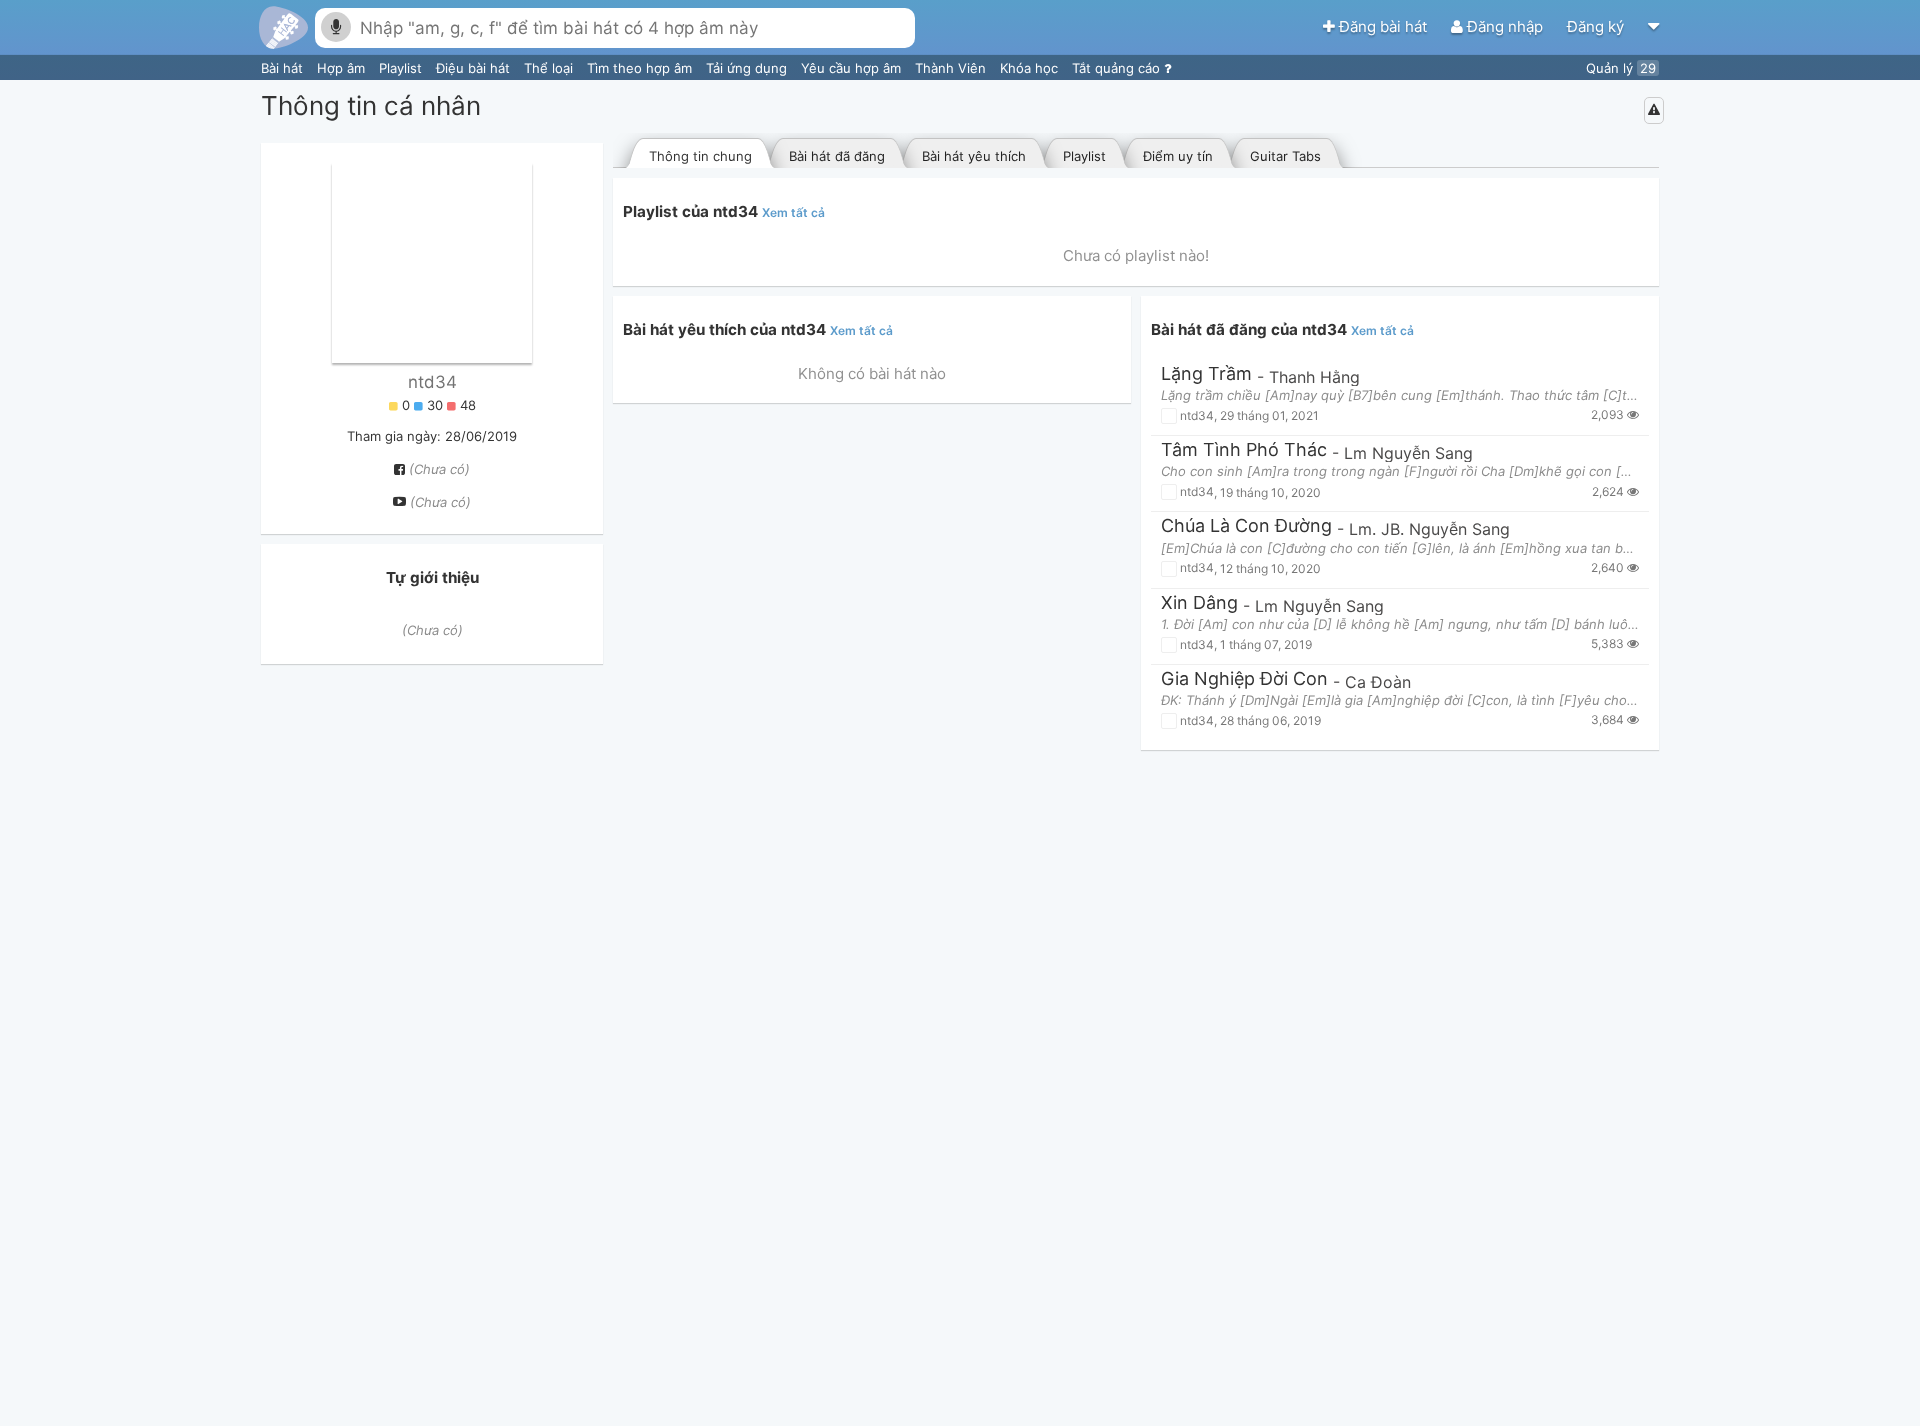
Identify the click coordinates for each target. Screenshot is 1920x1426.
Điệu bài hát (475, 68)
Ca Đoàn (1378, 682)
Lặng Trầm (1206, 374)
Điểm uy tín (1178, 156)
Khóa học (1031, 68)
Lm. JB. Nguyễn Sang (1429, 529)
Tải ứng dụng (748, 68)
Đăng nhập (1505, 26)
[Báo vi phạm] (1654, 110)
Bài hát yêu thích (974, 156)
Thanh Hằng (1314, 377)
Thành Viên (952, 68)
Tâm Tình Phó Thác (1244, 450)
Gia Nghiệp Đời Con (1244, 679)
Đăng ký (1597, 26)
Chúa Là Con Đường (1246, 526)
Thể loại (550, 68)
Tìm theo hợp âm (641, 68)
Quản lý (1621, 68)
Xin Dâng (1199, 603)
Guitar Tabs (1285, 156)
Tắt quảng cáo (1118, 68)
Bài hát (284, 68)
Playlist (402, 68)
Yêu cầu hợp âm (853, 68)
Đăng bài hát (1383, 26)
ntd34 (432, 382)
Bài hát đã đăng (837, 156)
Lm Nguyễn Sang (1408, 453)
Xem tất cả (793, 212)
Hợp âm (343, 68)
